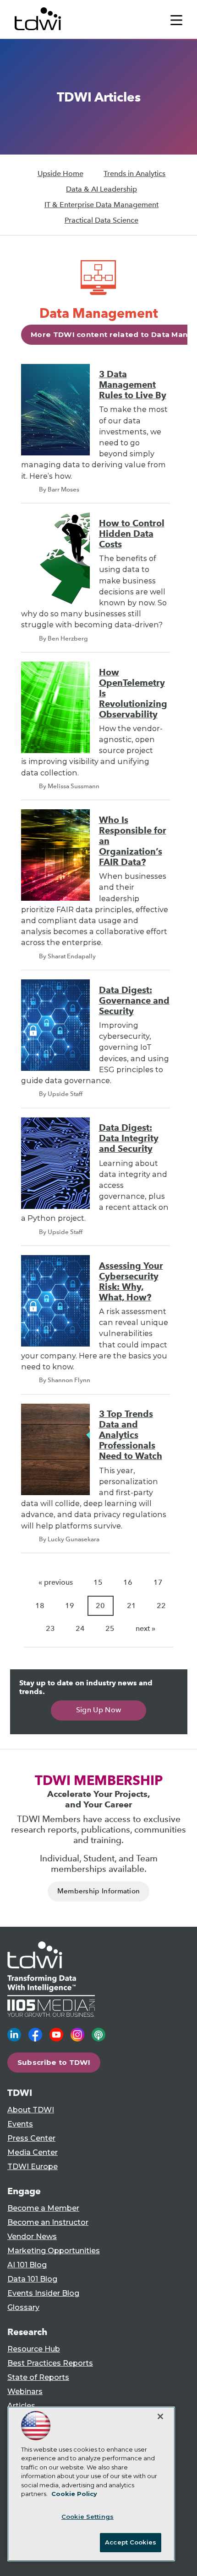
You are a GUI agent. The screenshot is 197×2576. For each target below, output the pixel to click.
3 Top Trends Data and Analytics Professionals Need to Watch (131, 1435)
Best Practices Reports (50, 2363)
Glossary (23, 2307)
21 (131, 1606)
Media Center (33, 2152)
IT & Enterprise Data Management (101, 205)
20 (100, 1606)
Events (20, 2124)
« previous (56, 1582)
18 (40, 1606)
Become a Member (43, 2208)
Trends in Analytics (134, 174)
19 (70, 1606)
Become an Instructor (48, 2222)
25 (110, 1628)
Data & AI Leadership (101, 189)
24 (80, 1628)
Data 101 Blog (32, 2279)
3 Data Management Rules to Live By (133, 385)
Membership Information (99, 1891)
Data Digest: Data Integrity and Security (129, 1138)
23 (50, 1628)
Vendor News (32, 2237)
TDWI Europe (33, 2167)
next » (145, 1628)
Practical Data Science (101, 220)
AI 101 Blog (27, 2265)
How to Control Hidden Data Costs (132, 534)
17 (158, 1582)
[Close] (160, 2416)
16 (128, 1582)
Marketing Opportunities (54, 2251)
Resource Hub (34, 2349)
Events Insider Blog (43, 2293)
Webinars (25, 2392)
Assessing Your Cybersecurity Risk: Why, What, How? (131, 1282)
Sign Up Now (99, 1710)
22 (161, 1606)
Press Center (31, 2138)
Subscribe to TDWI (54, 2062)
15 (98, 1582)
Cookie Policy (74, 2494)
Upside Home (60, 174)
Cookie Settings (88, 2517)
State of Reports (38, 2377)
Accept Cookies (131, 2542)
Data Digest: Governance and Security (134, 1001)
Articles (21, 2406)
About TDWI (31, 2110)
